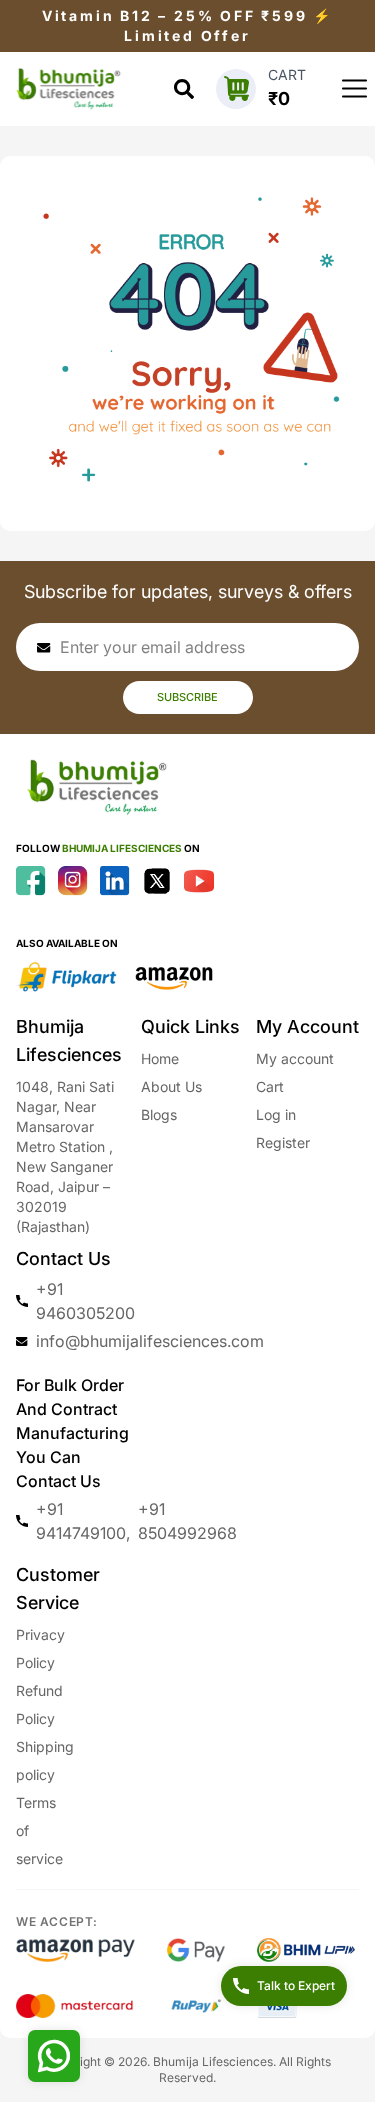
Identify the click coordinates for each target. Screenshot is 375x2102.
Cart (270, 1086)
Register (283, 1142)
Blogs (159, 1114)
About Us (171, 1086)
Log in (276, 1114)
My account (295, 1058)
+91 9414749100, (83, 1521)
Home (160, 1058)
